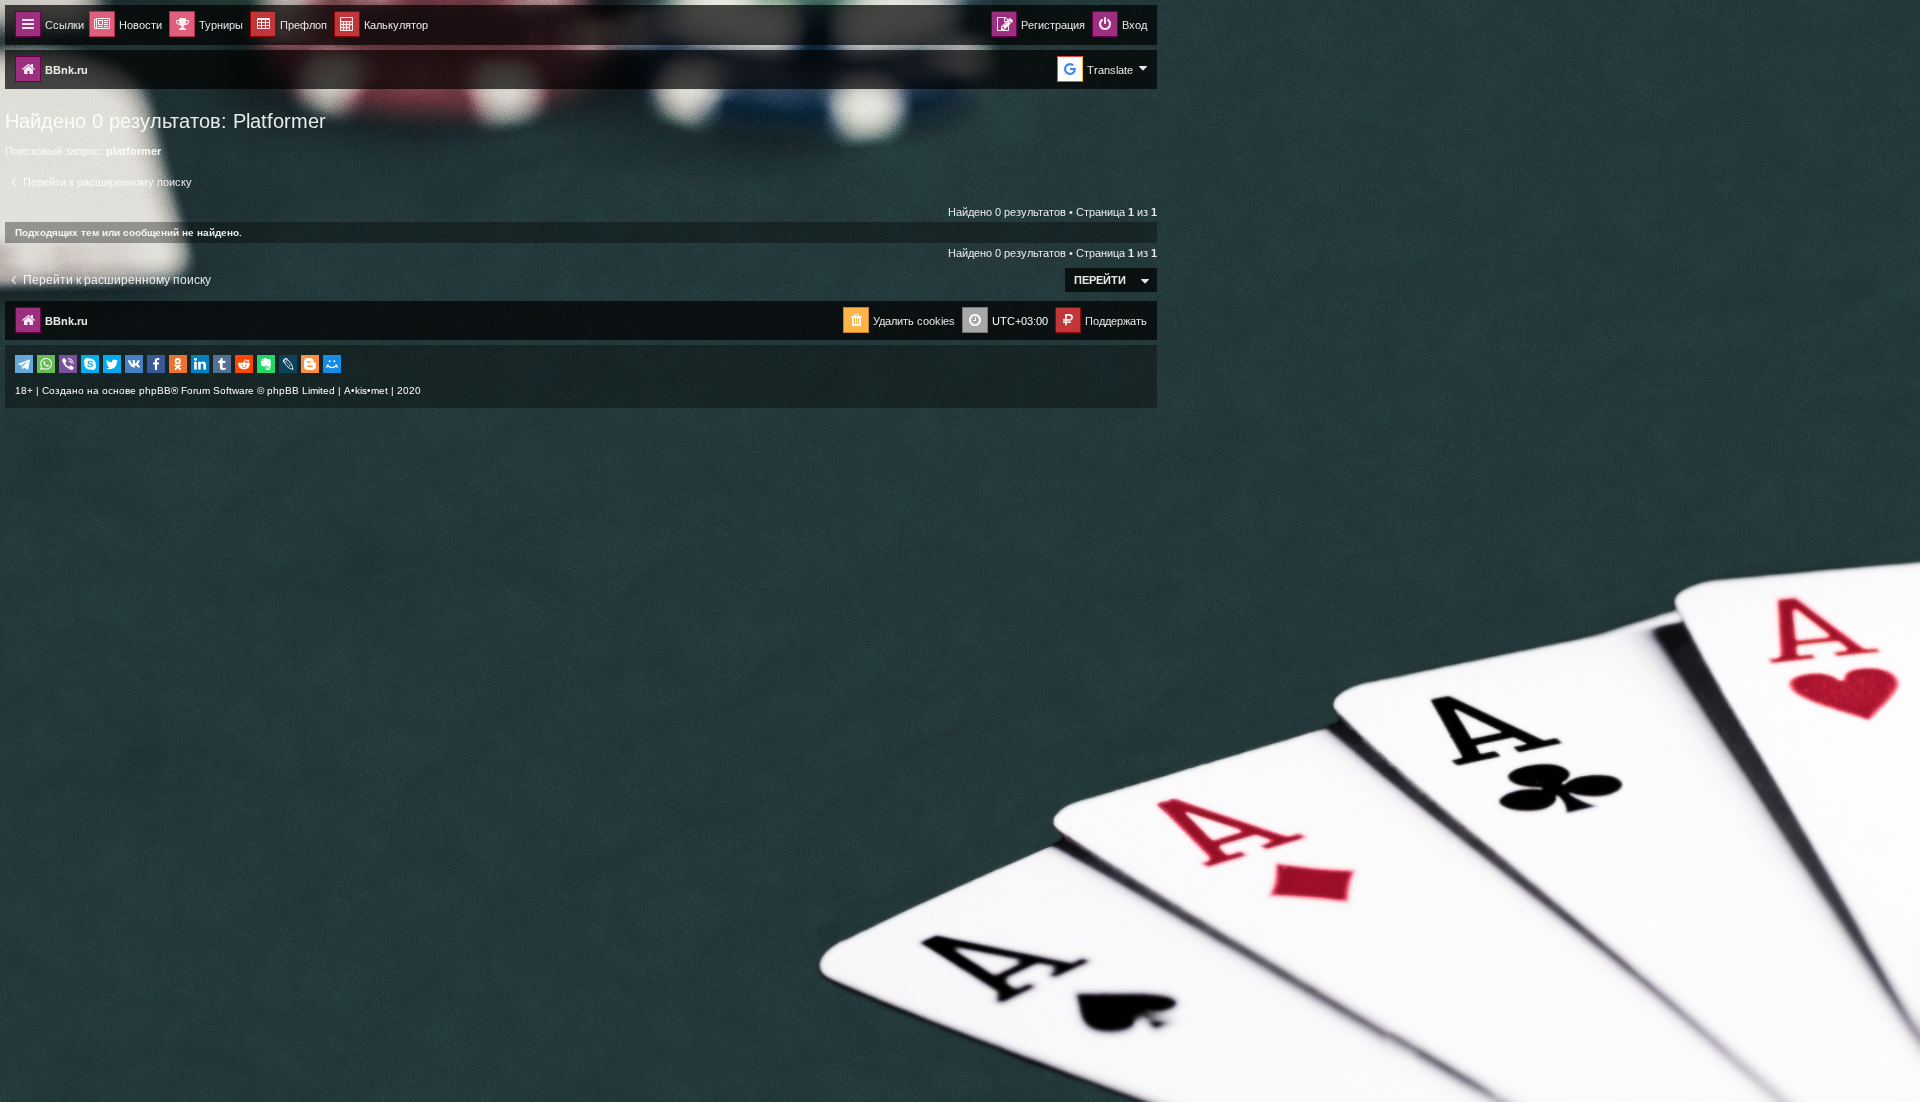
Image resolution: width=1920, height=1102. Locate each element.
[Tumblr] (222, 364)
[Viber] (68, 364)
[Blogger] (310, 364)
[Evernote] (266, 364)
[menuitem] (381, 25)
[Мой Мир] (332, 364)
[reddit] (244, 364)
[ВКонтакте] (134, 364)
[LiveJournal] (288, 364)
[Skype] (90, 364)
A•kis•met (366, 390)
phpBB (155, 390)
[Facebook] (156, 364)
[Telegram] (24, 364)
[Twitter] (112, 364)
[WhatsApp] (46, 364)
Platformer (279, 121)
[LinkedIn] (200, 364)
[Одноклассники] (178, 364)
